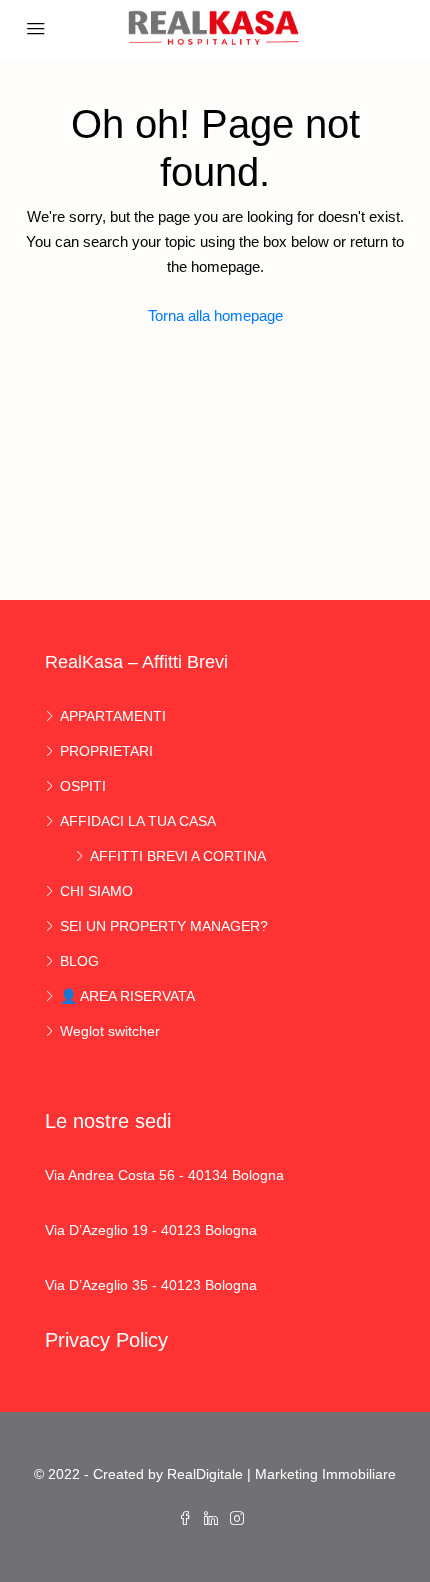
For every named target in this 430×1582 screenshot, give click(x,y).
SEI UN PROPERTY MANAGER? (164, 926)
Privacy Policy (106, 1340)
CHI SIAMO (96, 891)
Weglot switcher (110, 1031)
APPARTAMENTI (113, 716)
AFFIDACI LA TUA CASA (138, 821)
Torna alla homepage (215, 315)
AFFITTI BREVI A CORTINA (178, 856)
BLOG (79, 961)
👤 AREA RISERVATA (127, 996)
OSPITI (83, 786)
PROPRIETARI (106, 751)
